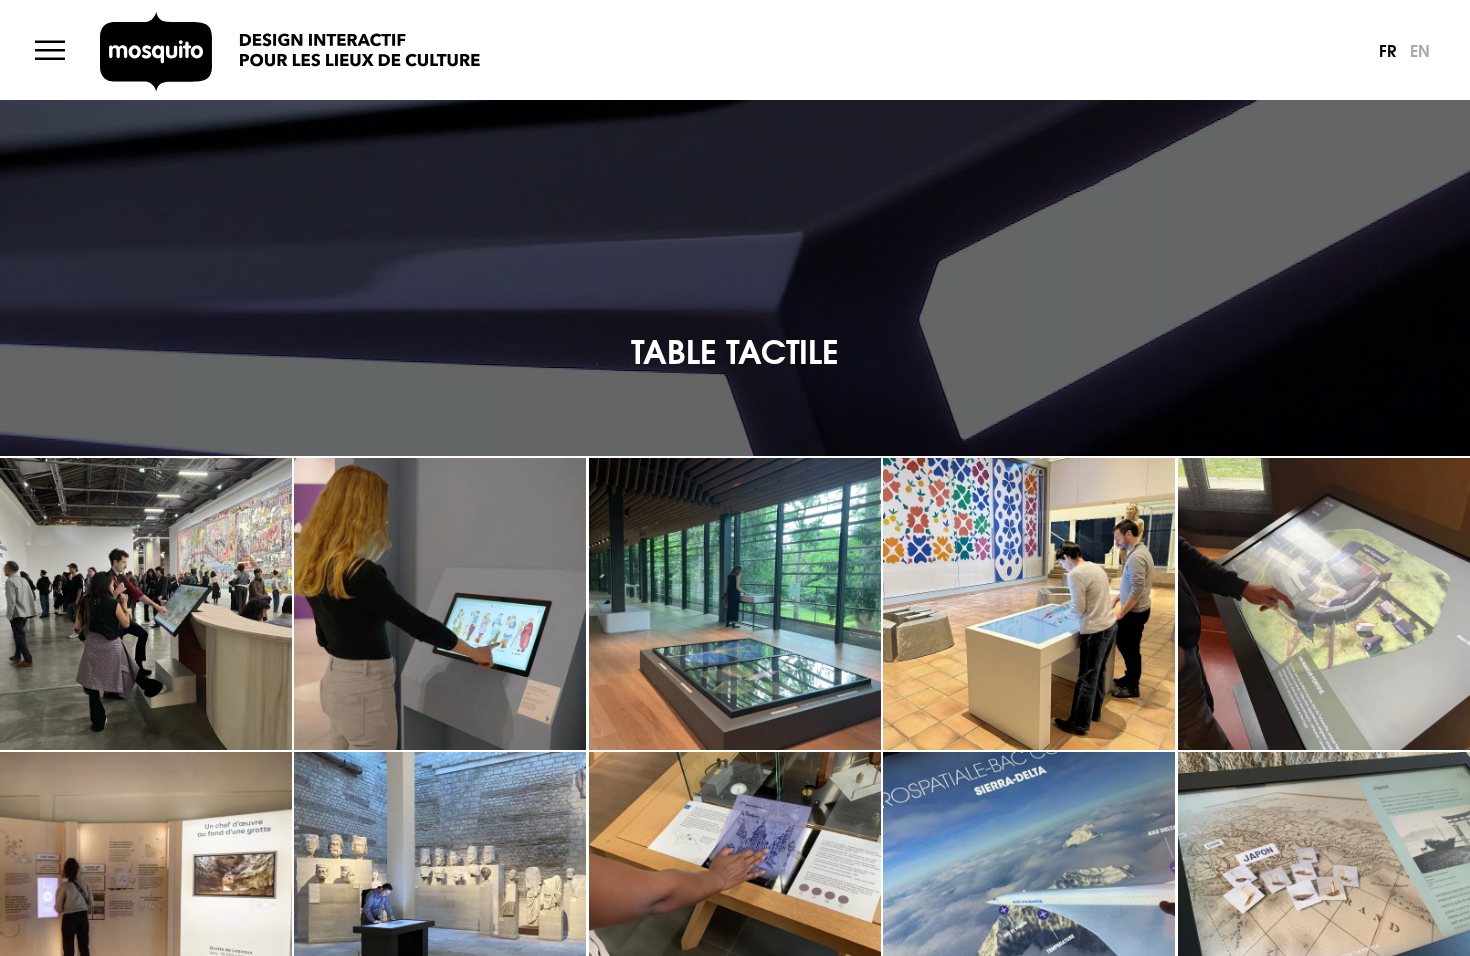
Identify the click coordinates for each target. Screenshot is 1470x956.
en (1420, 49)
